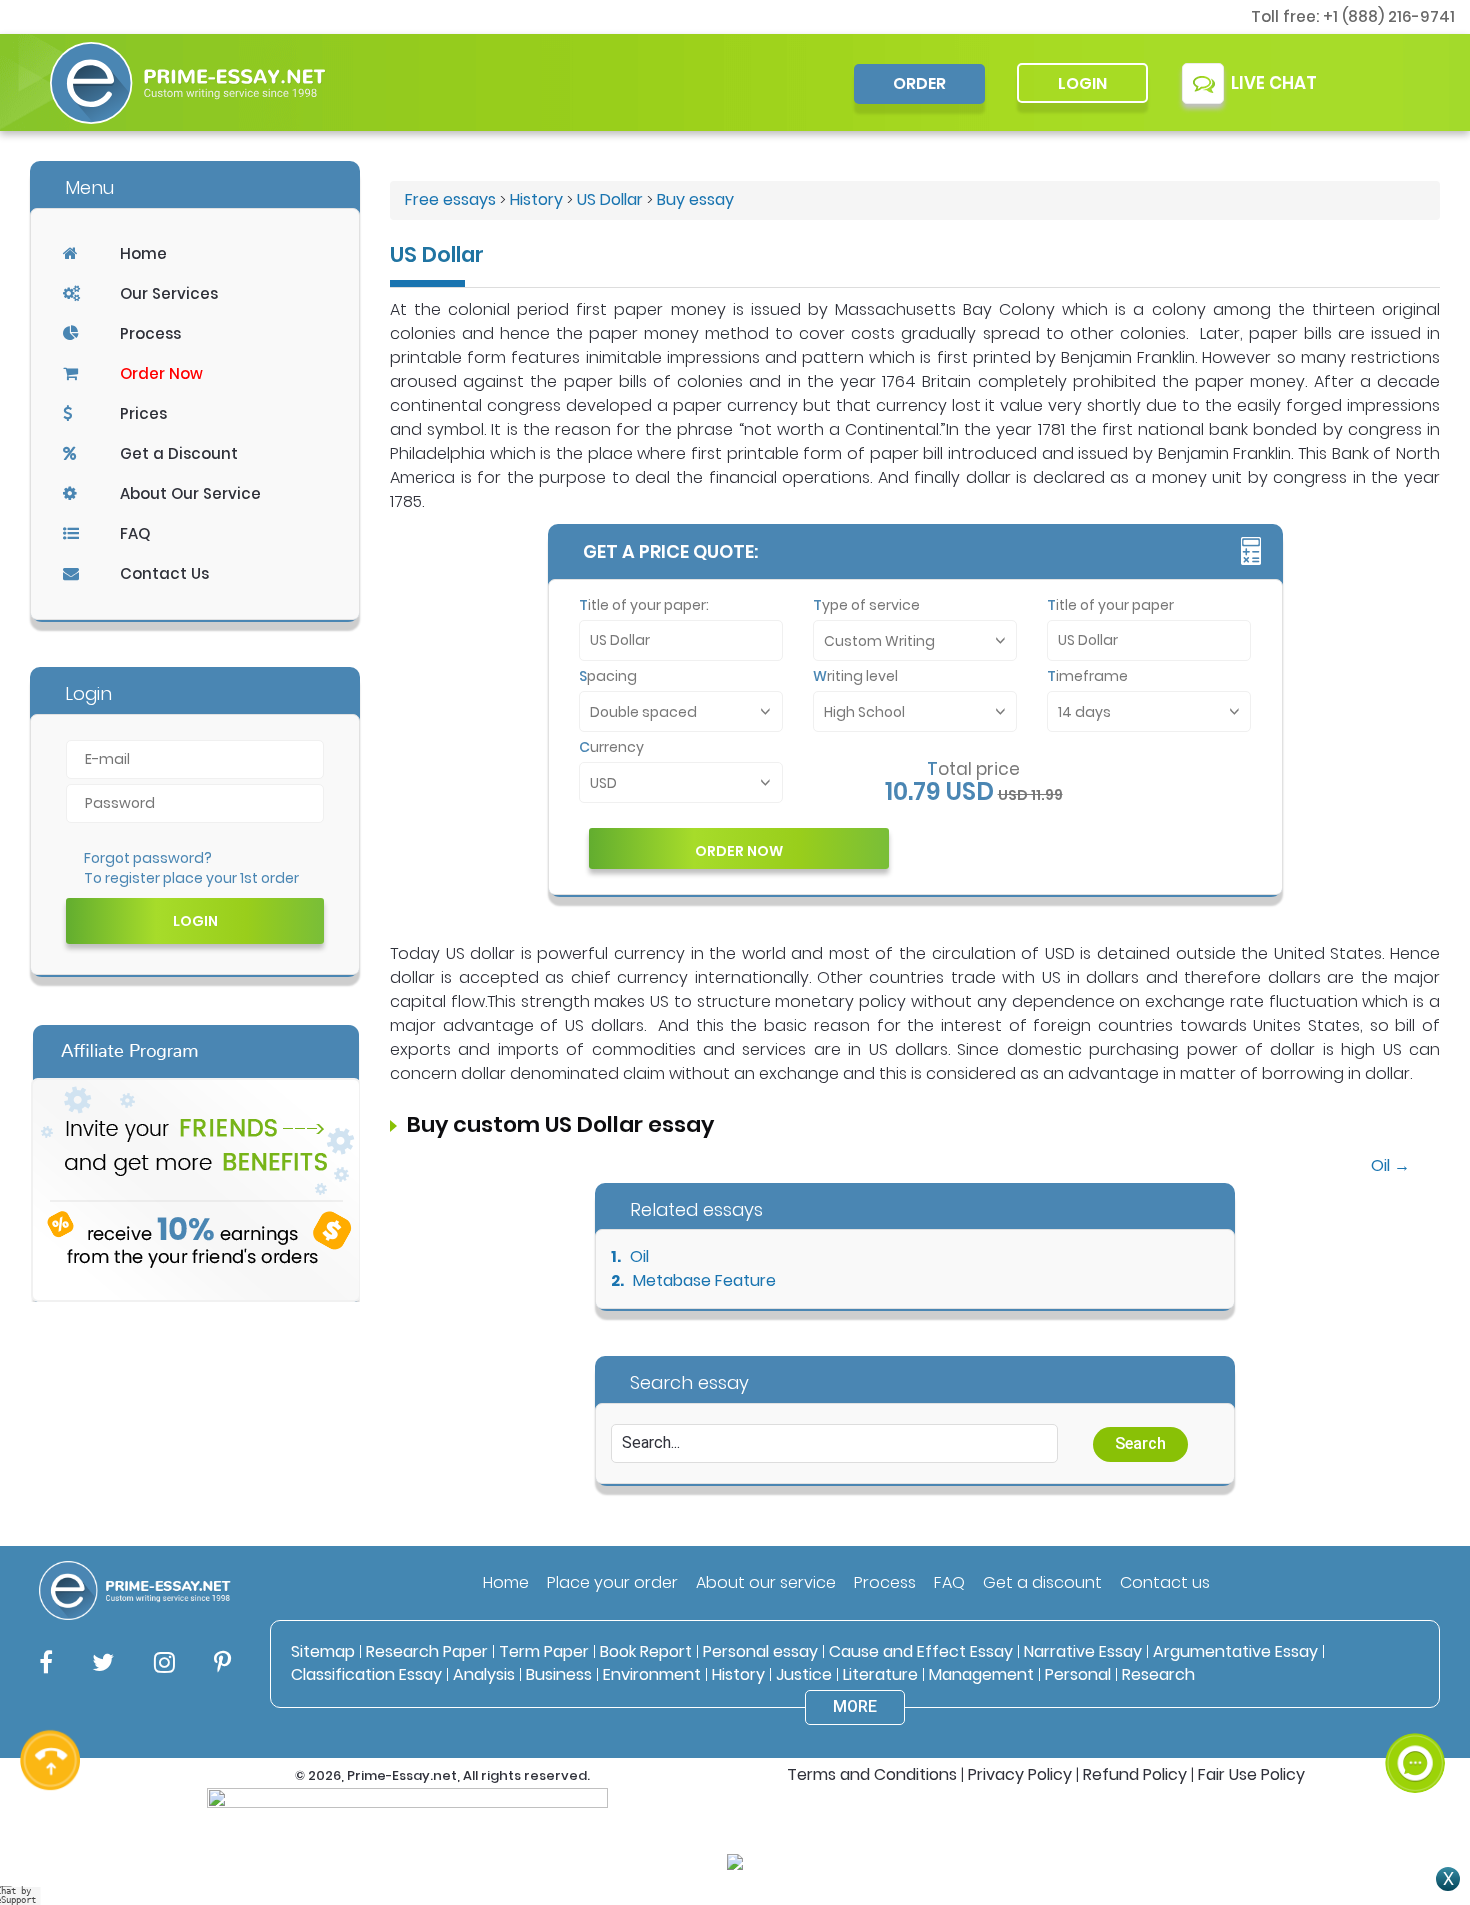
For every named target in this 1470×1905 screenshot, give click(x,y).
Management (981, 1674)
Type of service (866, 605)
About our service (766, 1582)
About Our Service (190, 493)
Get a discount (1042, 1582)
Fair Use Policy (1251, 1774)
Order (919, 83)
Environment (652, 1674)
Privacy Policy (1020, 1774)
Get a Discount (179, 453)
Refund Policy (1135, 1774)
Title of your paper (1110, 605)
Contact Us (164, 573)
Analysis (484, 1674)
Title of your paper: (644, 605)
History (536, 199)
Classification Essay (366, 1674)
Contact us (1165, 1582)
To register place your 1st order (191, 878)
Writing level (855, 676)
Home (143, 253)
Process (150, 333)
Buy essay (695, 199)
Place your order (612, 1582)
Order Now (161, 373)
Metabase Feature (704, 1280)
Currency (611, 747)
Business (559, 1674)
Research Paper (427, 1651)
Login (1082, 83)
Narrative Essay (1083, 1651)
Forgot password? (148, 858)
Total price (973, 769)
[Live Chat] (1415, 1763)
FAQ (135, 533)
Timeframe (1087, 676)
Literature (880, 1674)
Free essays (450, 199)
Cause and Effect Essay (921, 1651)
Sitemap (323, 1651)
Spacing (608, 676)
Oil (639, 1256)
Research (1158, 1674)
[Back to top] (1415, 1690)
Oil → (1390, 1165)
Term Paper (544, 1651)
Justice (804, 1674)
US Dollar (610, 199)
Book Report (646, 1651)
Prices (143, 413)
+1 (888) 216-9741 (1389, 16)
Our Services (169, 293)
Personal (1078, 1674)
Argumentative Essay (1235, 1651)
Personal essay (760, 1651)
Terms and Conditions (872, 1774)
